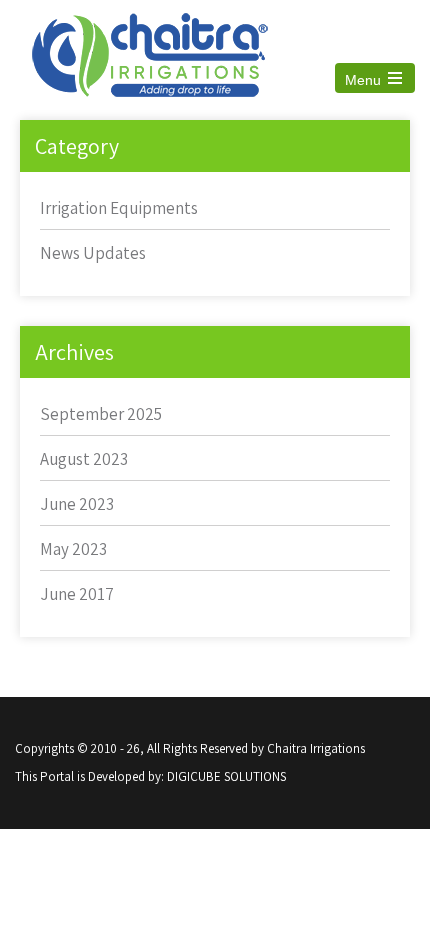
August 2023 (84, 459)
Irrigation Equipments (119, 208)
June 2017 (77, 594)
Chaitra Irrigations (316, 748)
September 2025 (101, 414)
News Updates (93, 253)
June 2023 (77, 504)
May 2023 (73, 549)
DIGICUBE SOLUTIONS (226, 776)
